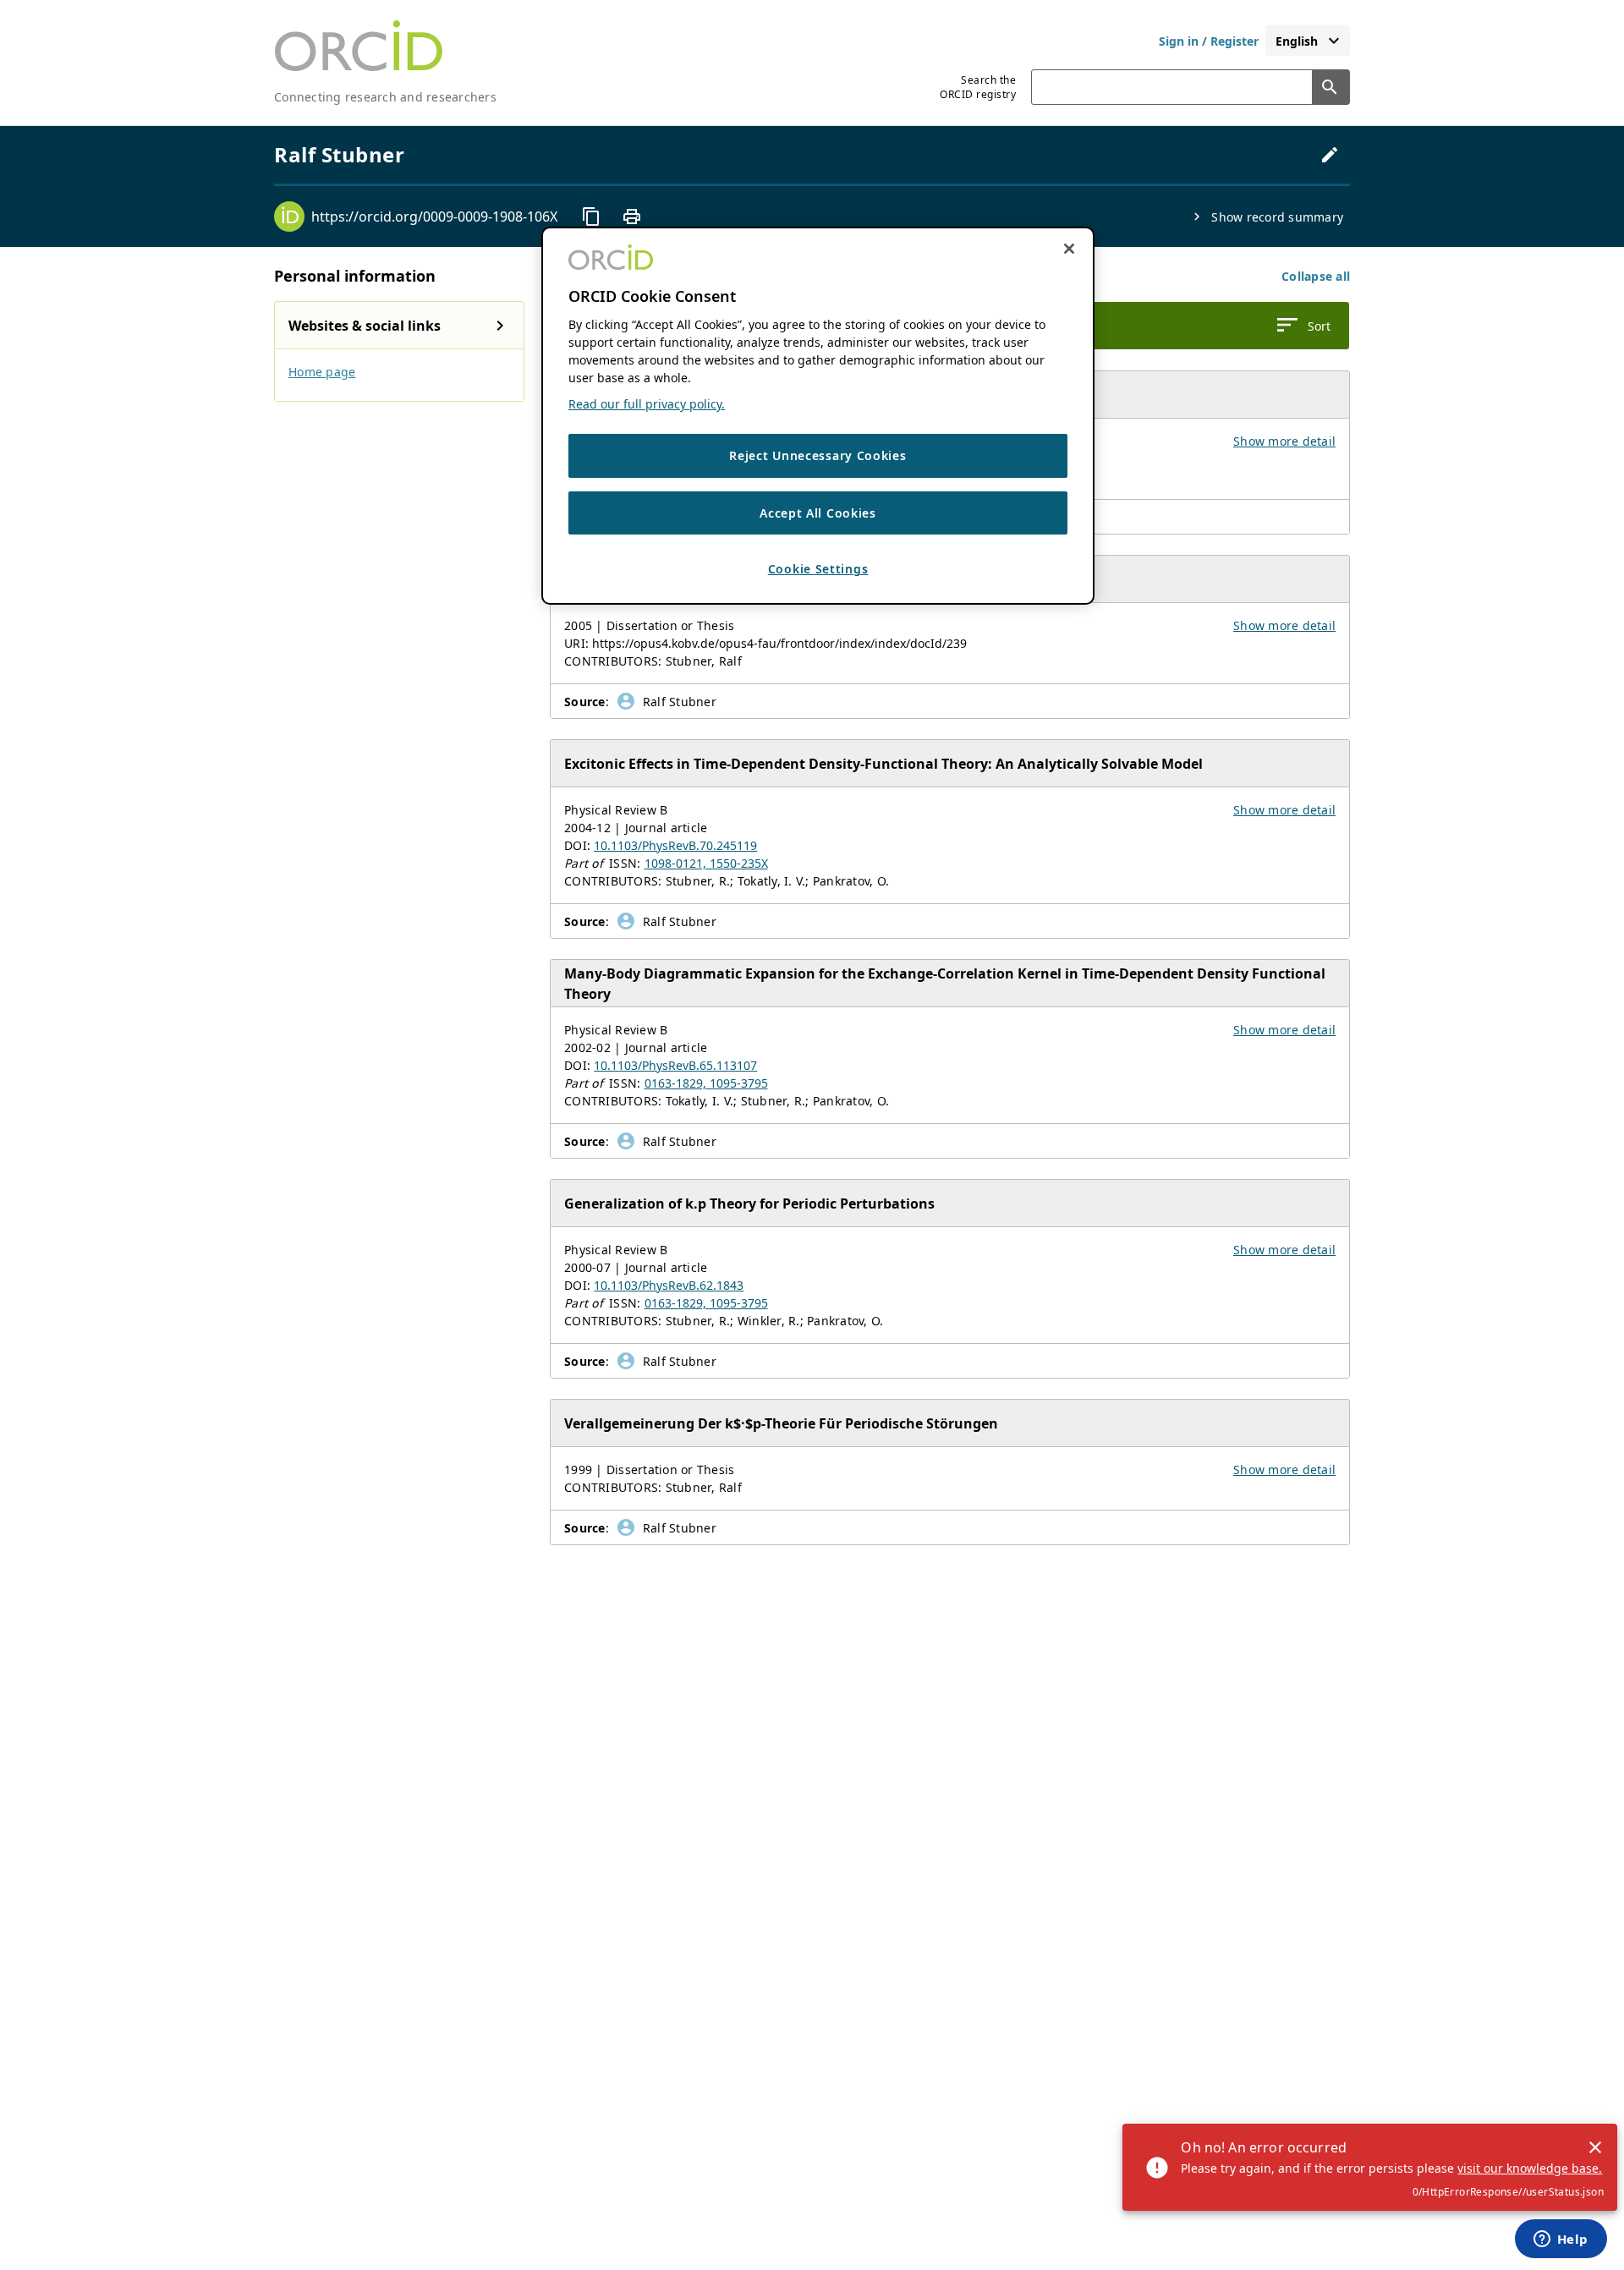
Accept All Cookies (818, 513)
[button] (1316, 276)
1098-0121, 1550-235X (706, 863)
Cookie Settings (818, 570)
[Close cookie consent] (1069, 249)
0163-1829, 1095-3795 (706, 1083)
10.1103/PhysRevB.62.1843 (669, 1285)
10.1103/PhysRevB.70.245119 (675, 845)
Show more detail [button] (1284, 441)
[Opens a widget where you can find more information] (1561, 2240)
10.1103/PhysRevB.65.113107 (675, 1065)
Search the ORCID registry (978, 87)
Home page (322, 372)
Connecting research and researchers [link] (385, 97)
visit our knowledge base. (1530, 2168)
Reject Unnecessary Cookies (817, 456)
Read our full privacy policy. (647, 405)
